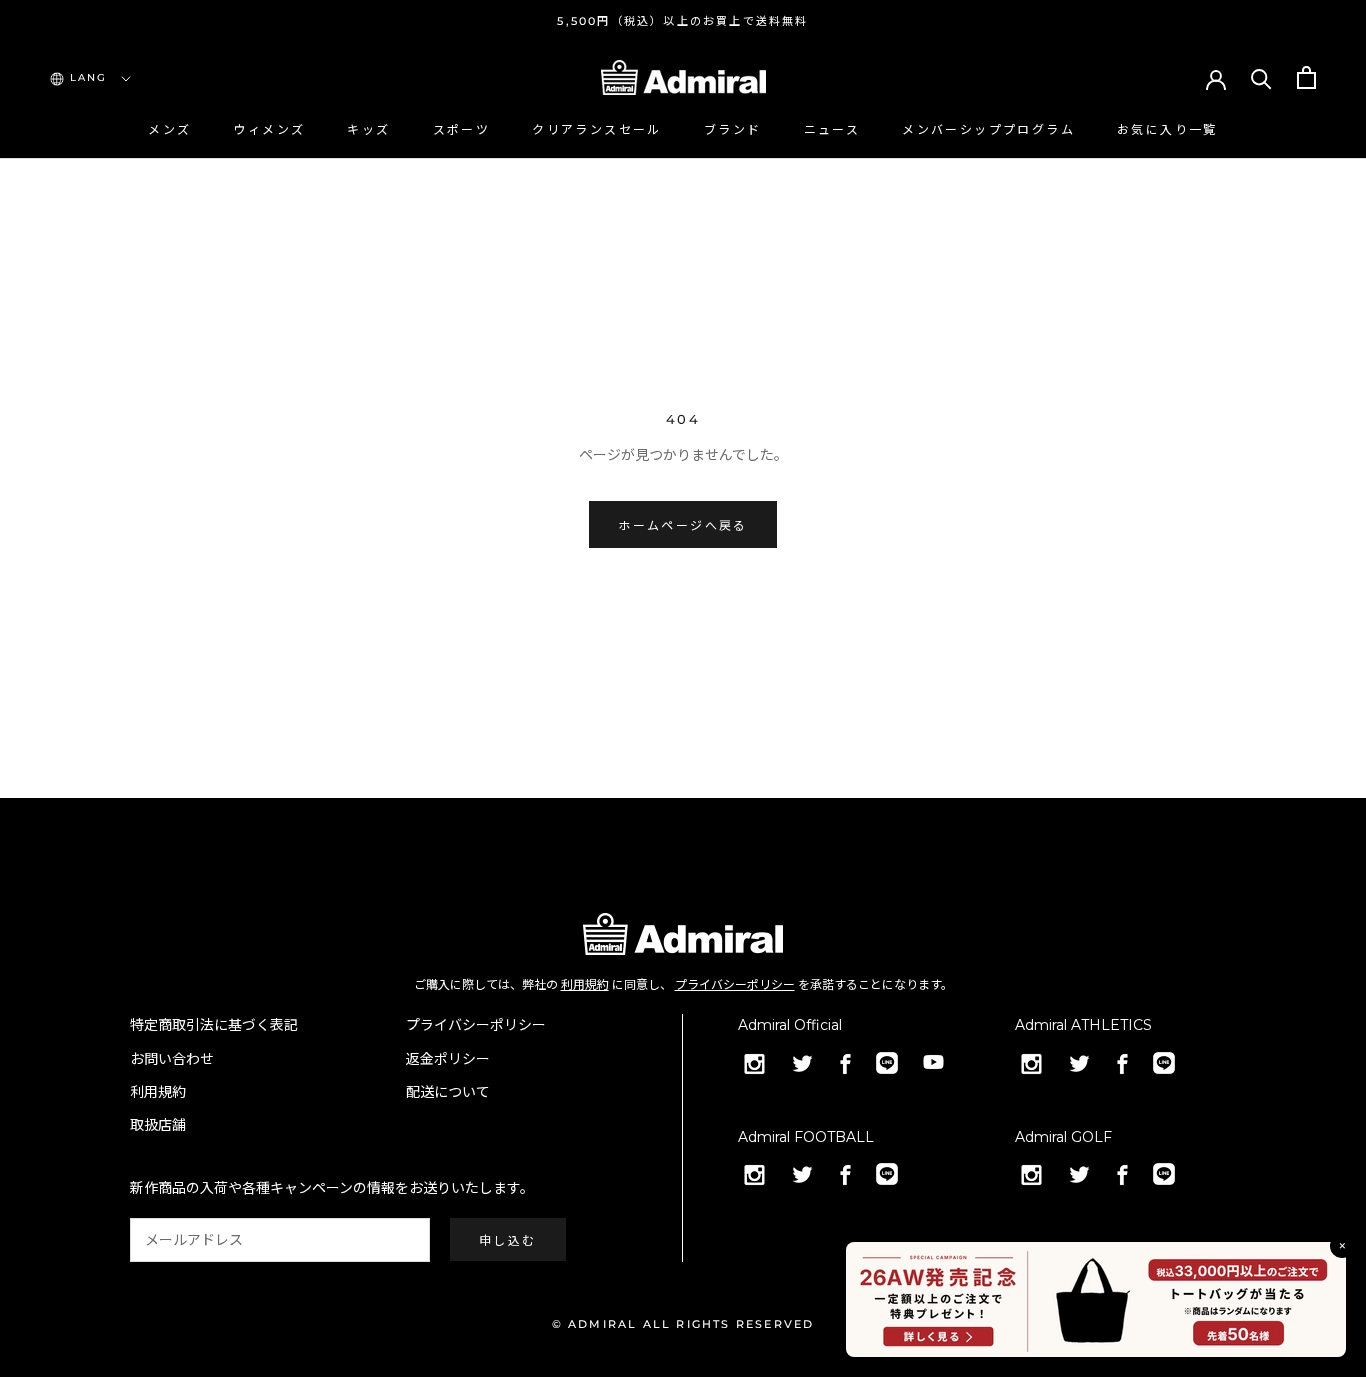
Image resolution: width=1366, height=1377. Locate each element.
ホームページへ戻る (683, 525)
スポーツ (462, 129)
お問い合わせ (172, 1059)
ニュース (832, 129)
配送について (448, 1092)
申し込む (508, 1240)
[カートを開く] (1306, 77)
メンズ (169, 129)
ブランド (733, 129)
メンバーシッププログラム (988, 129)
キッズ (368, 129)
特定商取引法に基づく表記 (214, 1025)
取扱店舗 (158, 1125)
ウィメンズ (269, 129)
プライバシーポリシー (735, 984)
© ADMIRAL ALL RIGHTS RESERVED (683, 1324)
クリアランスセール (597, 129)
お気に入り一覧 (1167, 129)
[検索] (1261, 77)
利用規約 (585, 984)
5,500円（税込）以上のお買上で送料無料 (682, 21)
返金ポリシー (448, 1059)
